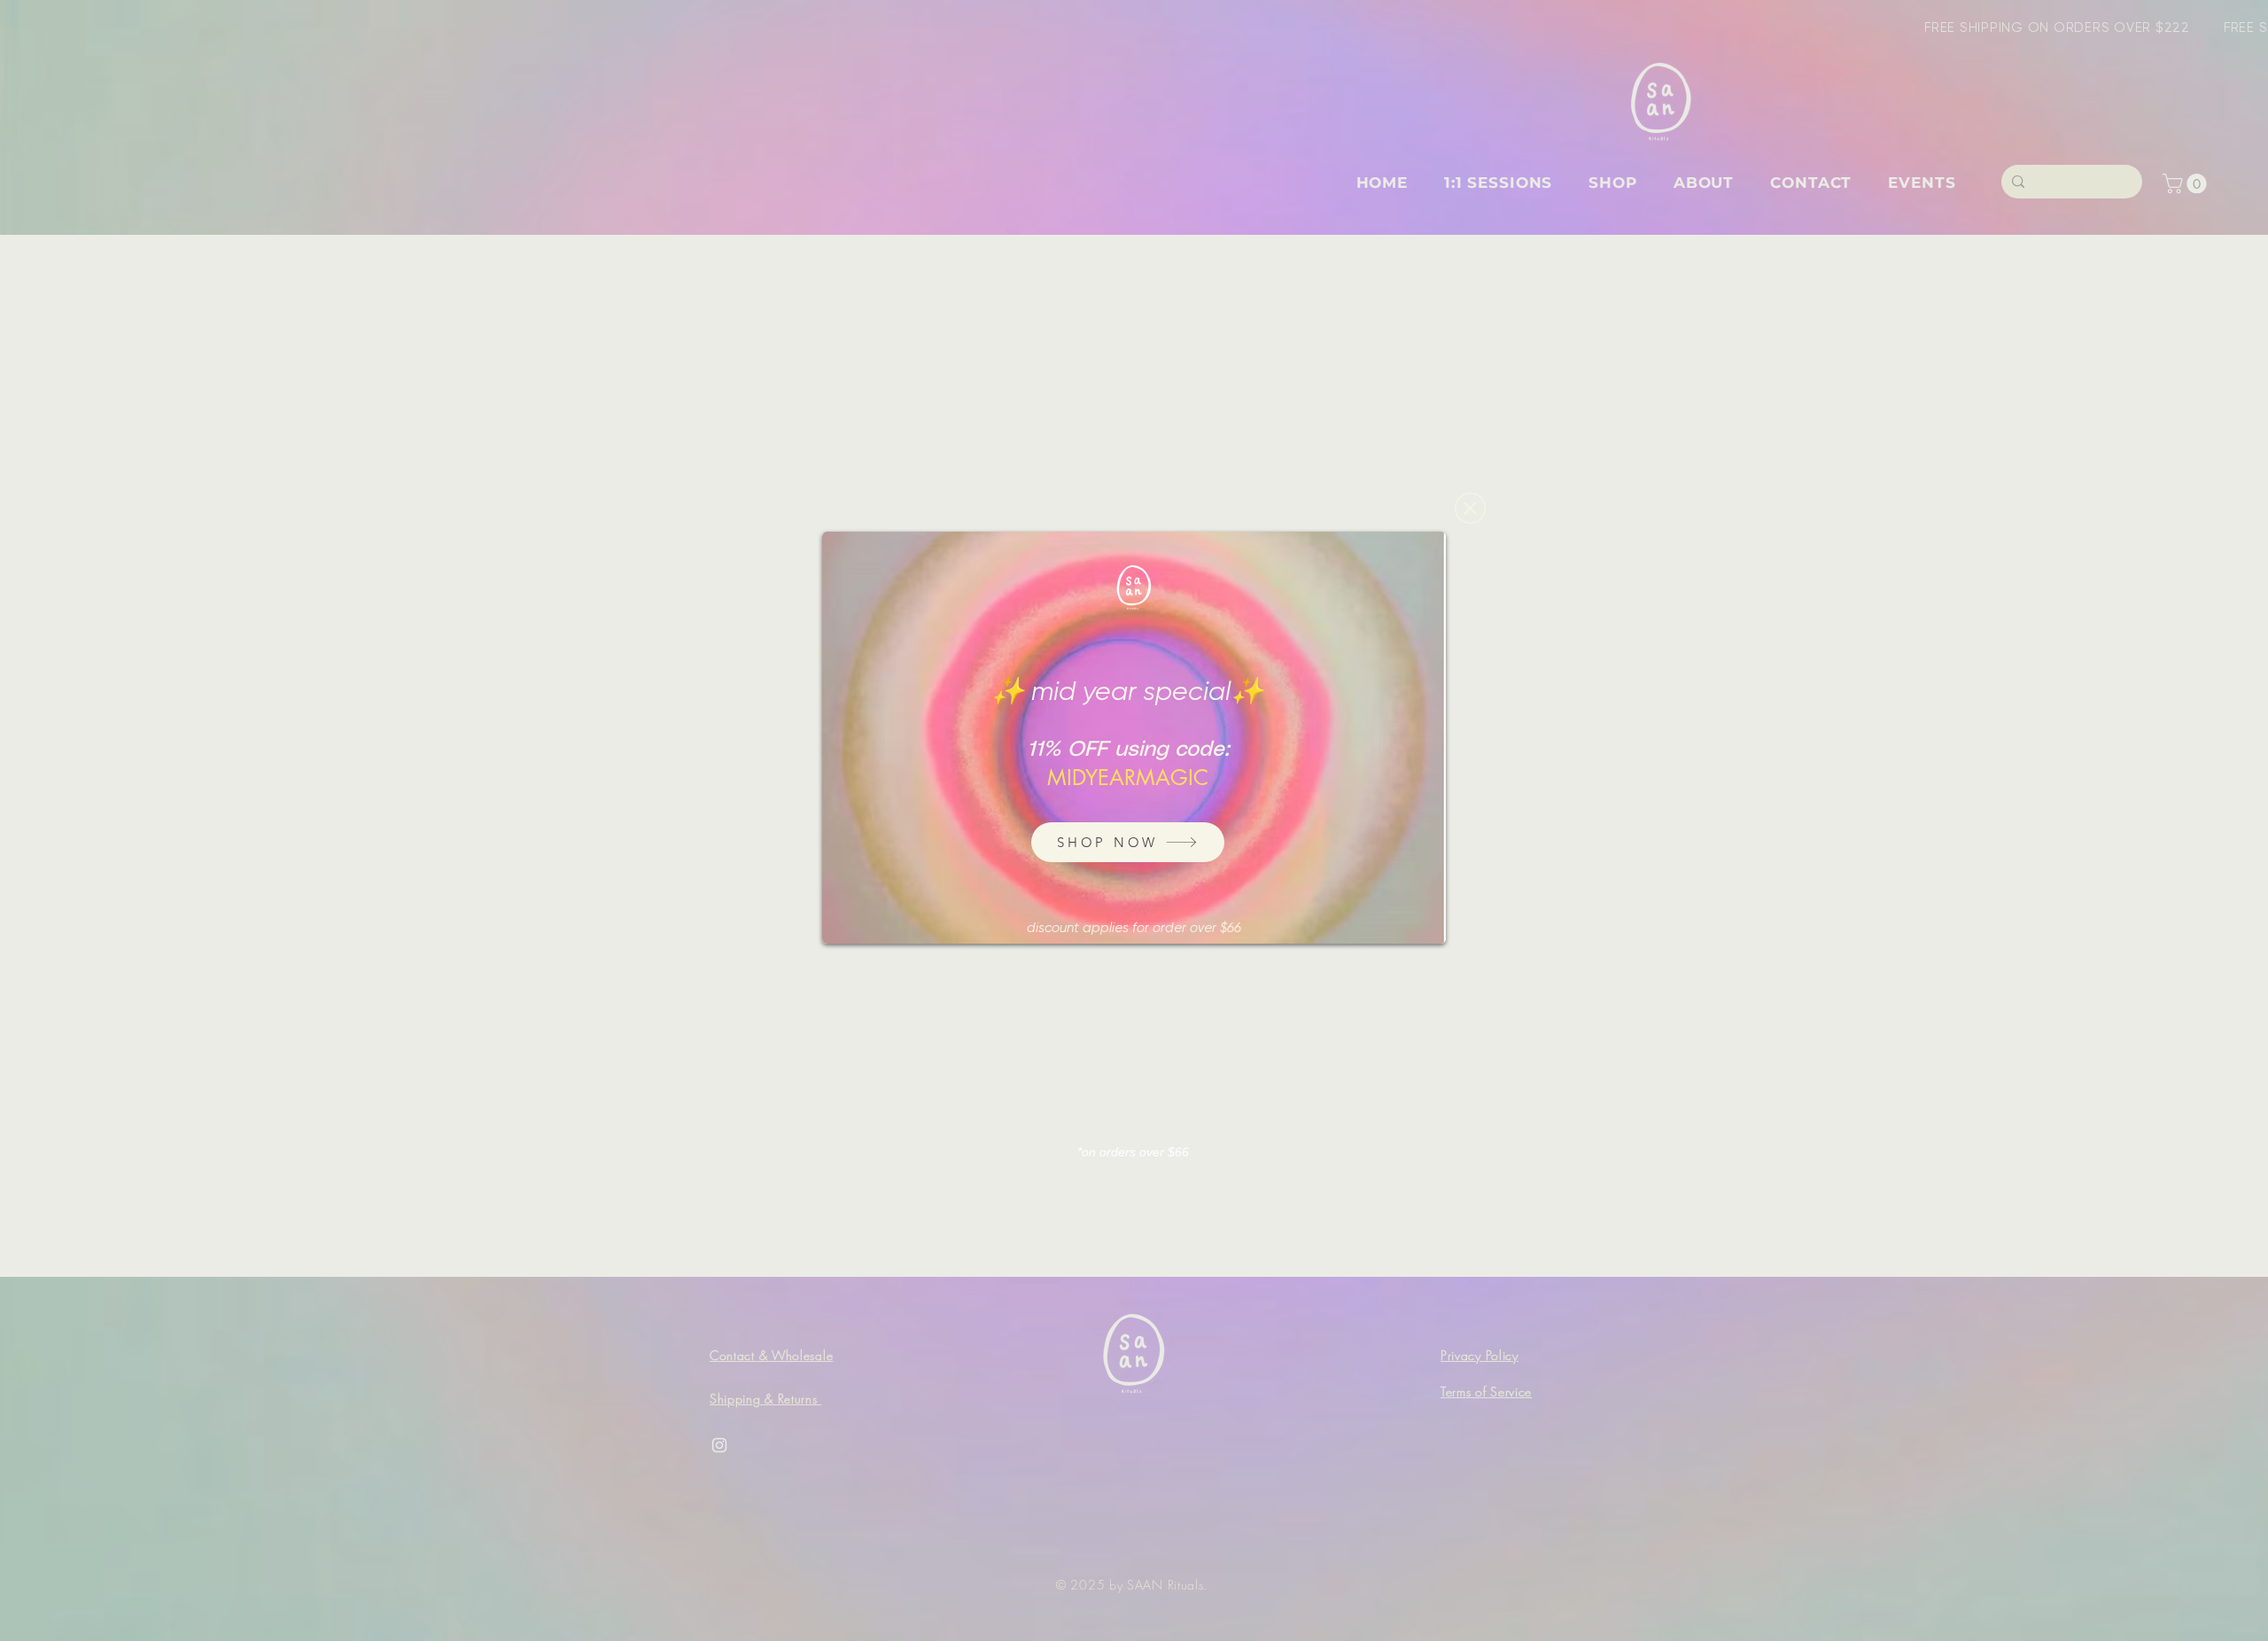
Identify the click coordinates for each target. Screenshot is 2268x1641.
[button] (1470, 508)
